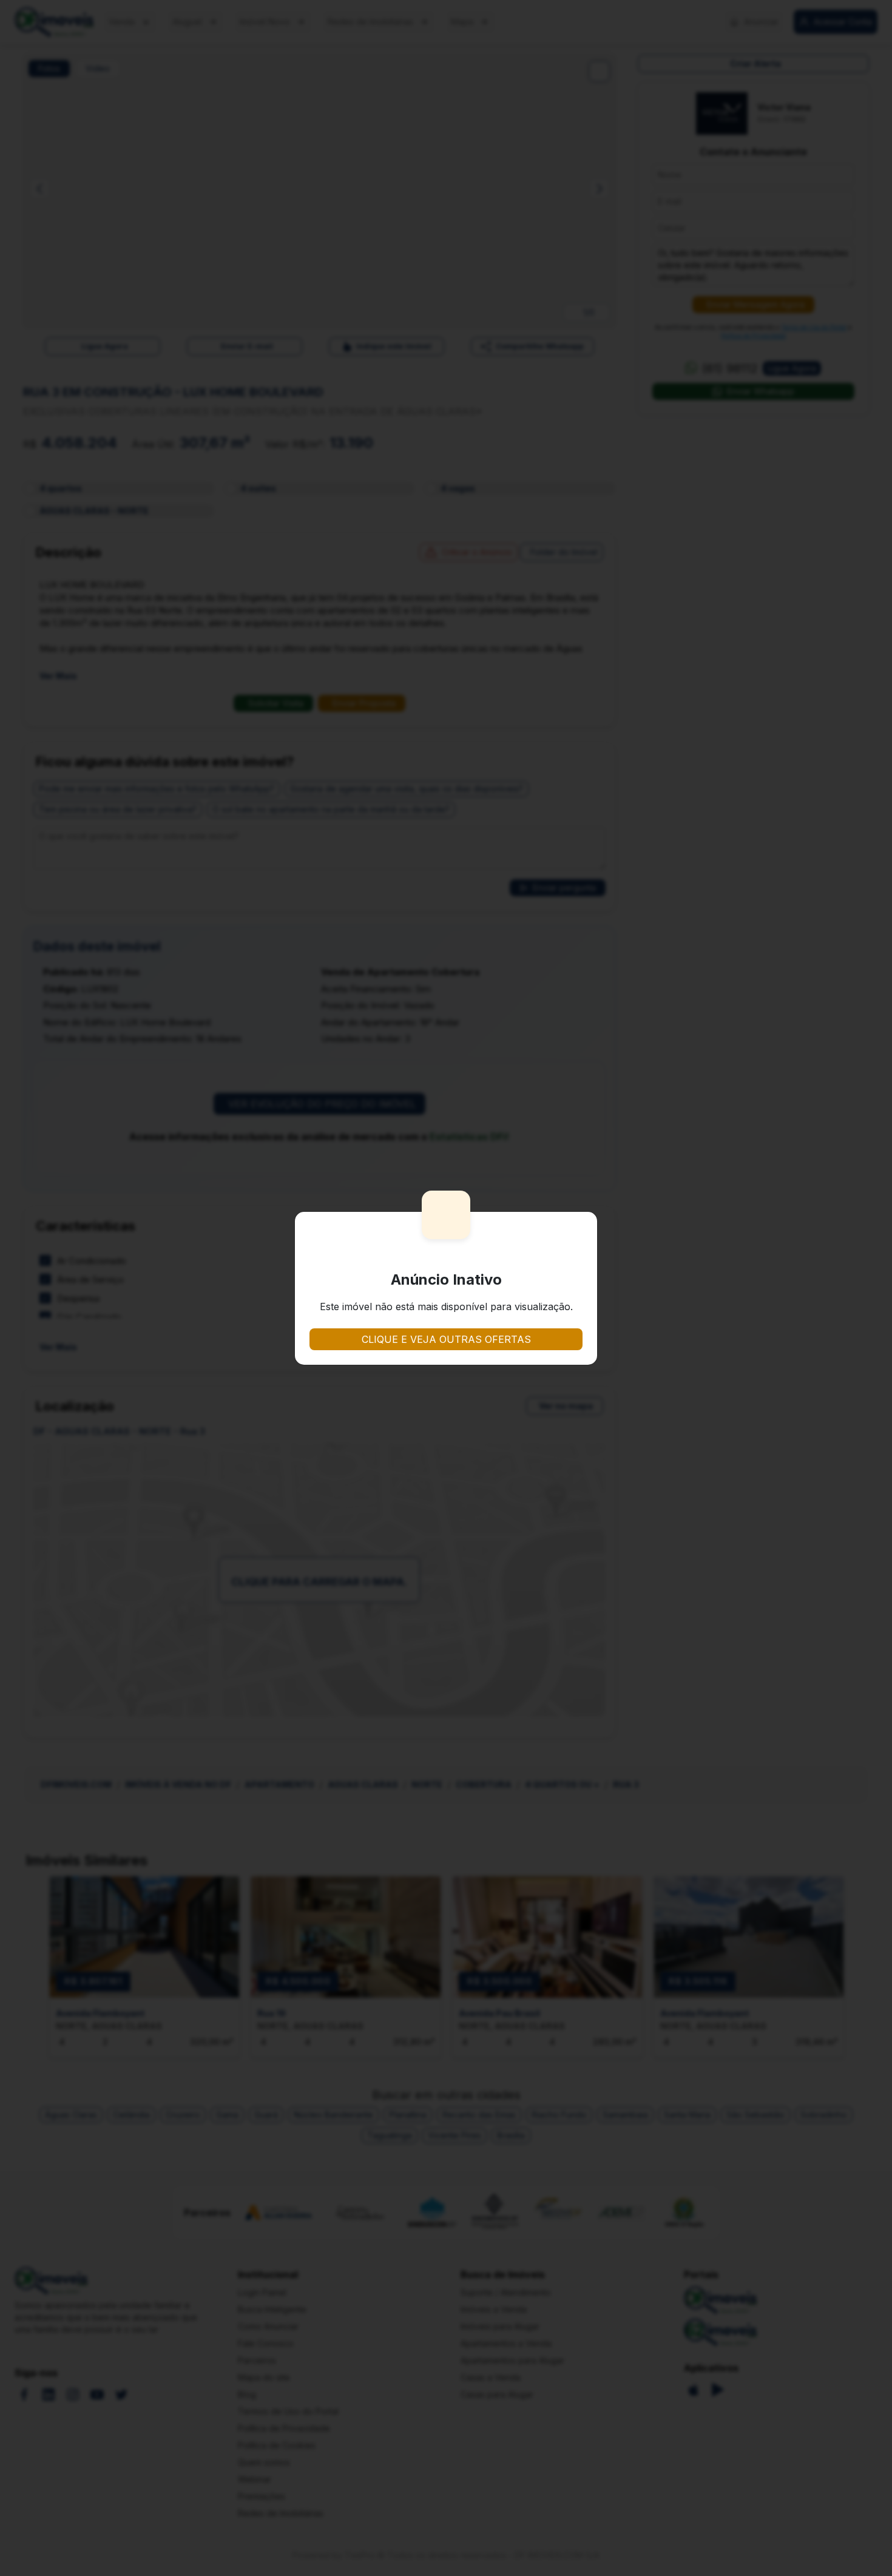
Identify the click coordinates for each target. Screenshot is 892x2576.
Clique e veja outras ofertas (446, 1339)
